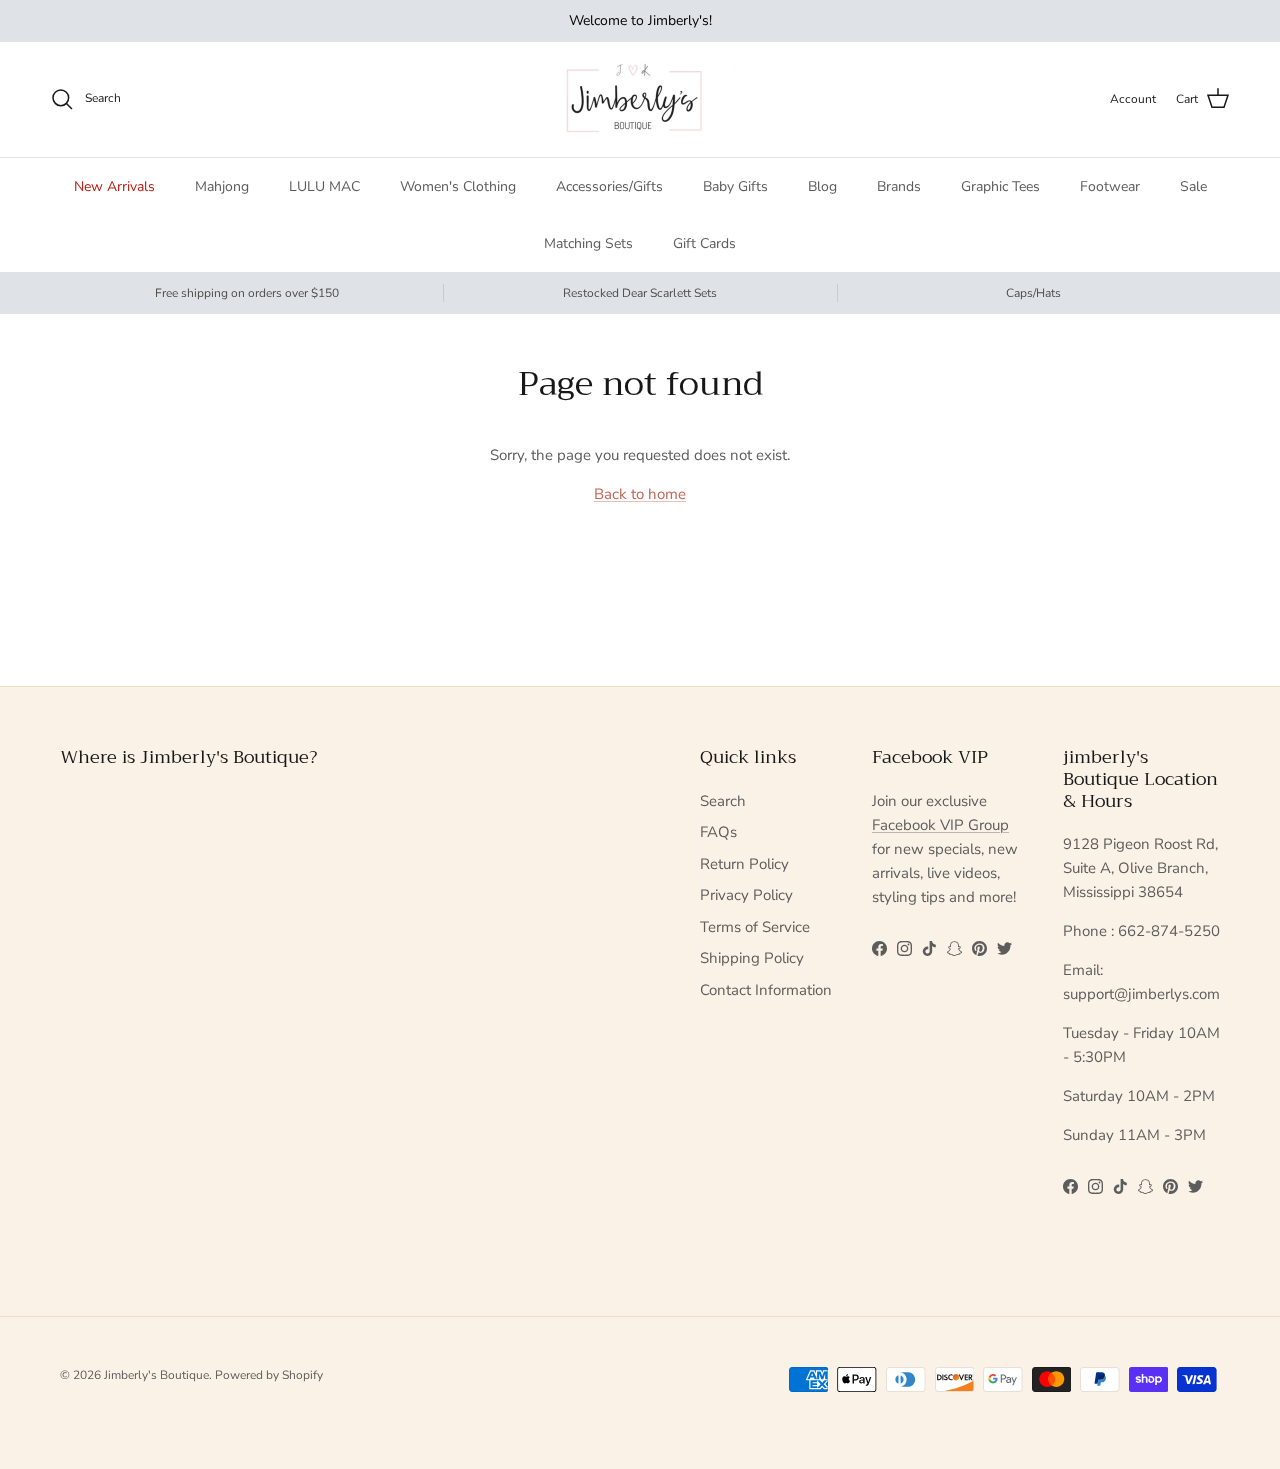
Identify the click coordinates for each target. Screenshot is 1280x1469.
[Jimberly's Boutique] (640, 99)
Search (723, 801)
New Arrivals (114, 186)
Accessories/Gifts (609, 186)
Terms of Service (755, 927)
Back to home (640, 494)
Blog (822, 186)
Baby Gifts (735, 186)
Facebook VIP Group (940, 825)
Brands (899, 186)
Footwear (1110, 186)
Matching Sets (588, 243)
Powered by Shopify (269, 1375)
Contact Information (766, 990)
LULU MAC (324, 186)
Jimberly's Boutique (156, 1375)
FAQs (718, 832)
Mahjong (222, 186)
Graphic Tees (1000, 186)
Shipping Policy (752, 958)
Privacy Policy (746, 895)
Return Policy (744, 864)
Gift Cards (704, 243)
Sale (1193, 186)
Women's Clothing (458, 186)
